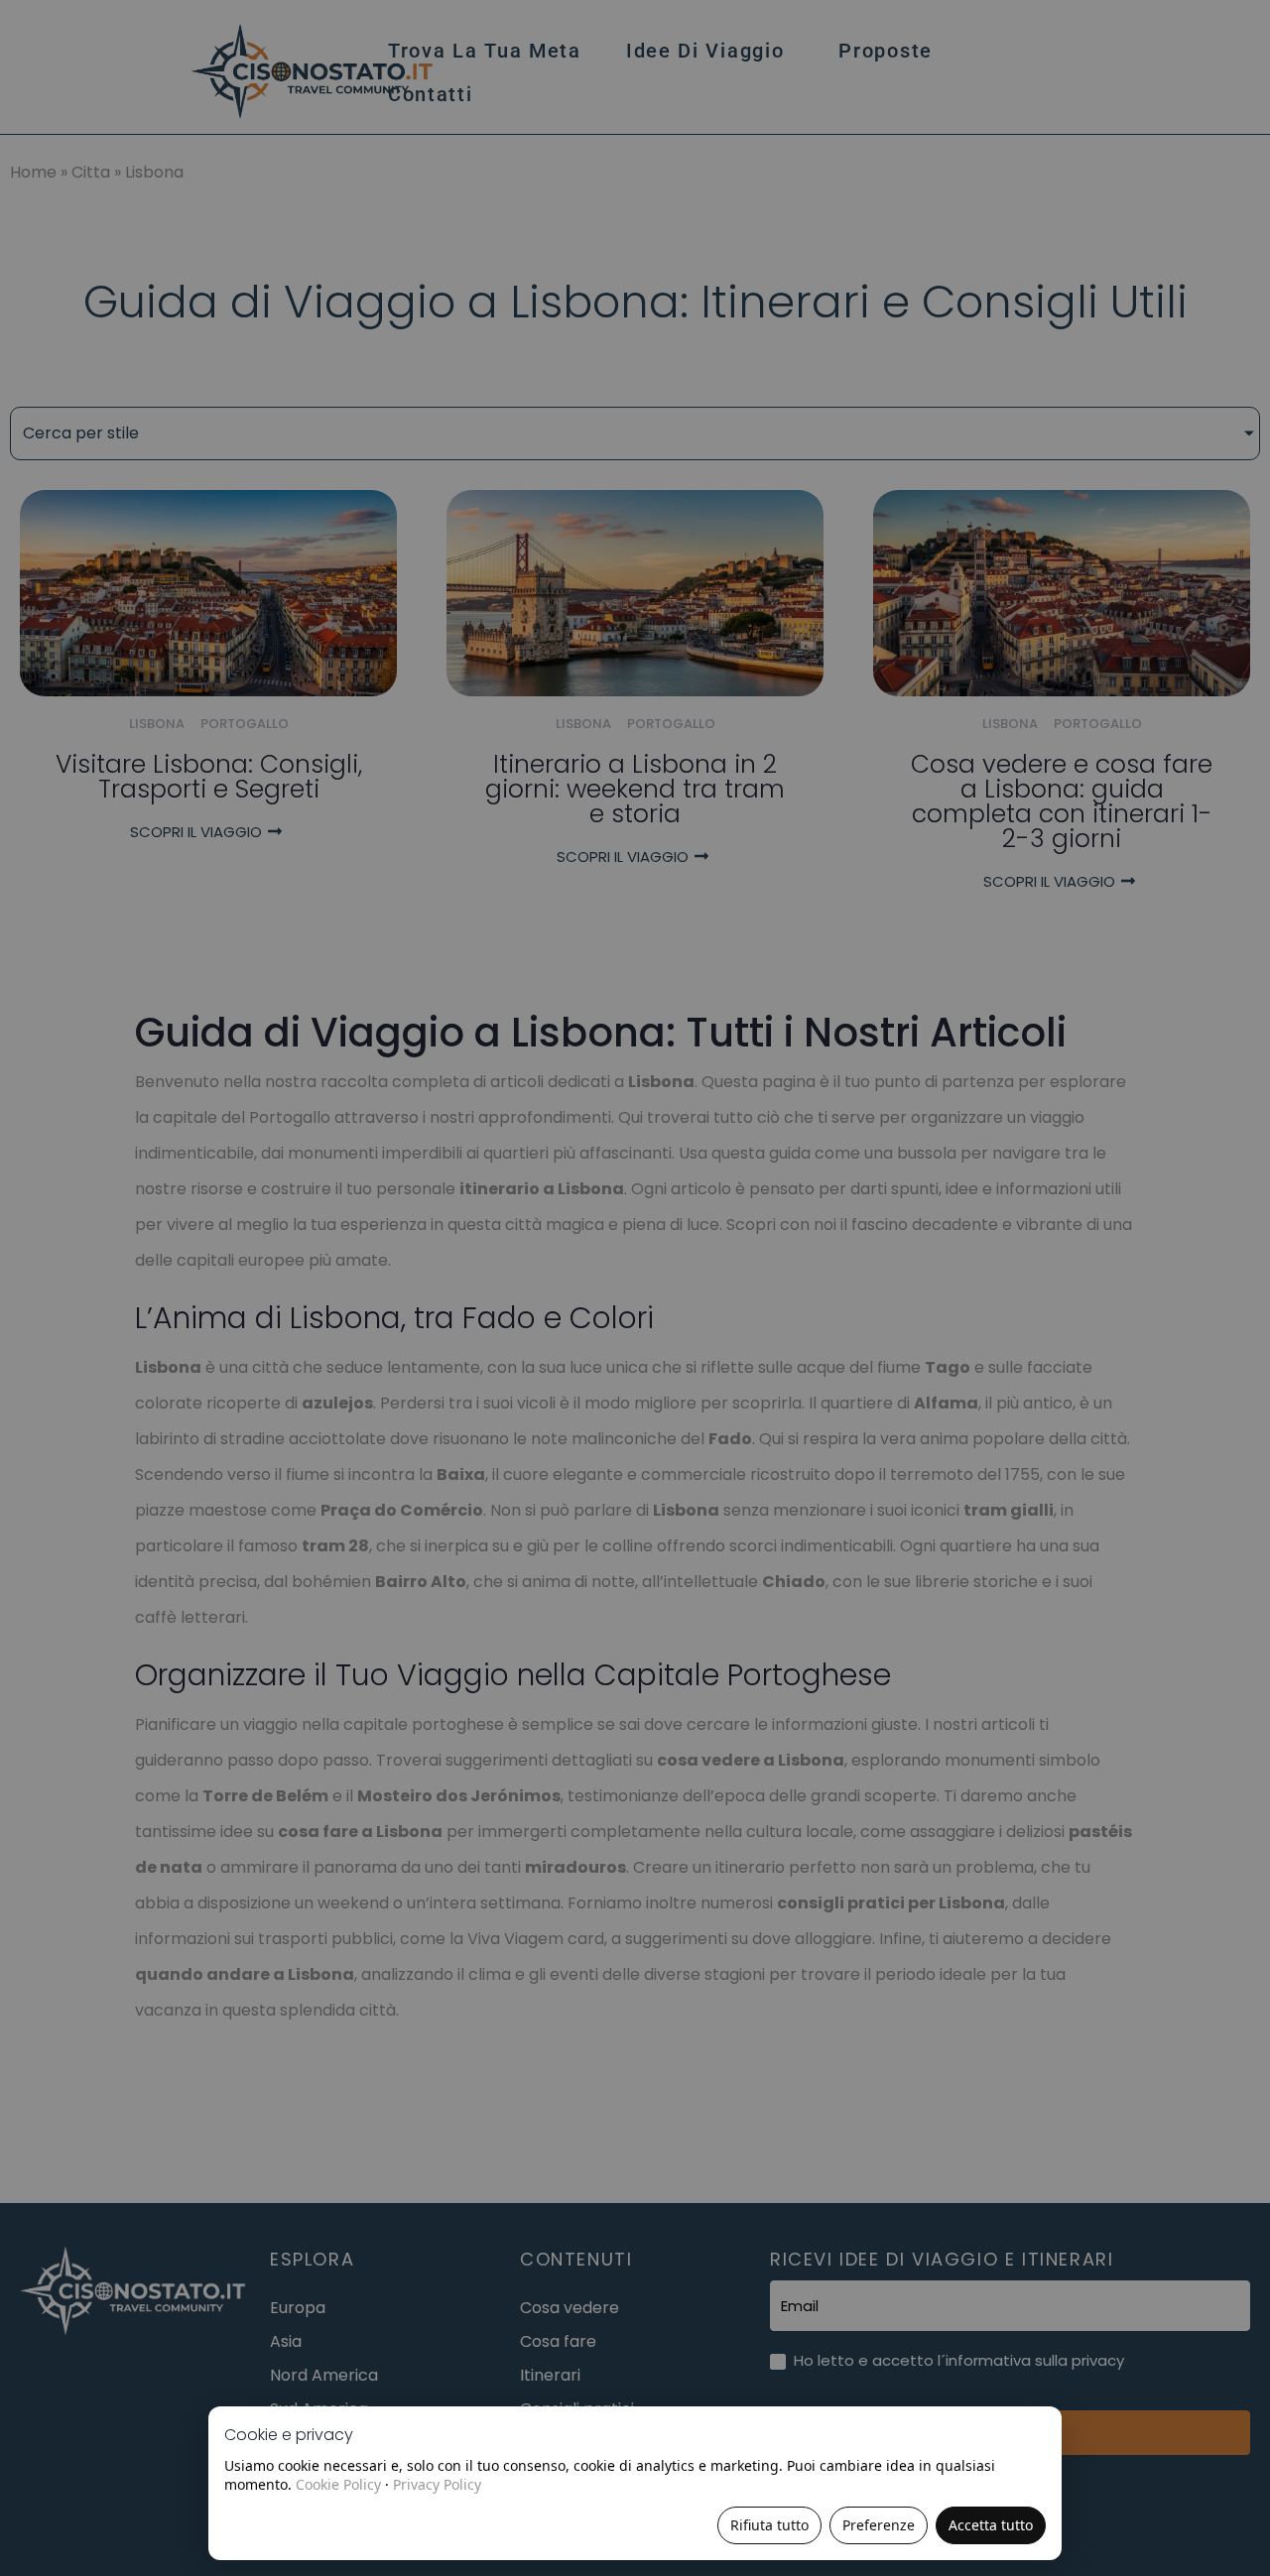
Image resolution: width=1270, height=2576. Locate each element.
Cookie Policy (338, 2484)
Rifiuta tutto (769, 2525)
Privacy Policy (437, 2484)
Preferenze (879, 2525)
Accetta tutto (991, 2525)
